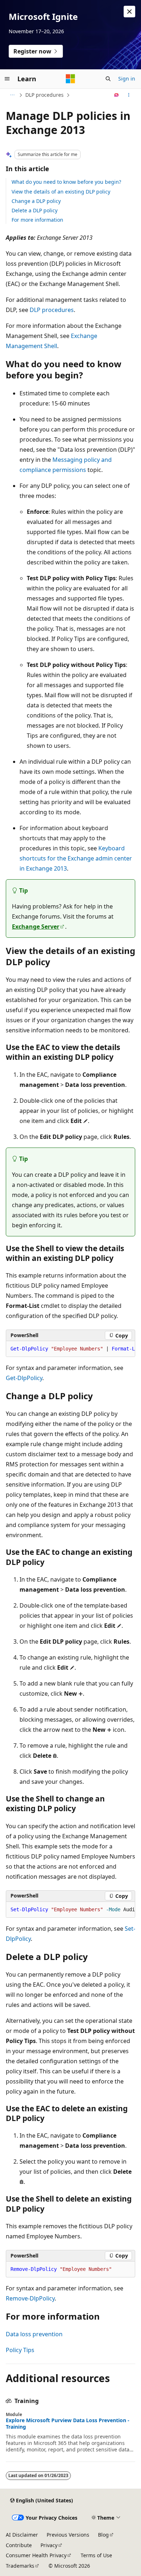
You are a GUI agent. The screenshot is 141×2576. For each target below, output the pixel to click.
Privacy (49, 2545)
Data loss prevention (34, 2334)
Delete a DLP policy (35, 210)
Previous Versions (68, 2535)
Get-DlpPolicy (24, 1378)
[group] (70, 1349)
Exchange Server (36, 927)
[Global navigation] (7, 79)
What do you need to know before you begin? (66, 182)
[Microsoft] (70, 79)
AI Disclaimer (22, 2535)
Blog (103, 2535)
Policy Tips (20, 2350)
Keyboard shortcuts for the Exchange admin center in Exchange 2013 (76, 858)
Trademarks (20, 2566)
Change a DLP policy (36, 201)
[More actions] (129, 95)
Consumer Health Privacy (36, 2555)
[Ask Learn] (117, 95)
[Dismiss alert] (129, 12)
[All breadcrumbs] (12, 95)
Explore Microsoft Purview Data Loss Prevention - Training (68, 2424)
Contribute (19, 2545)
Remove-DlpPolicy (30, 2298)
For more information (37, 220)
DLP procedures (44, 95)
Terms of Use (96, 2555)
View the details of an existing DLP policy (61, 192)
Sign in (127, 79)
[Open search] (108, 79)
